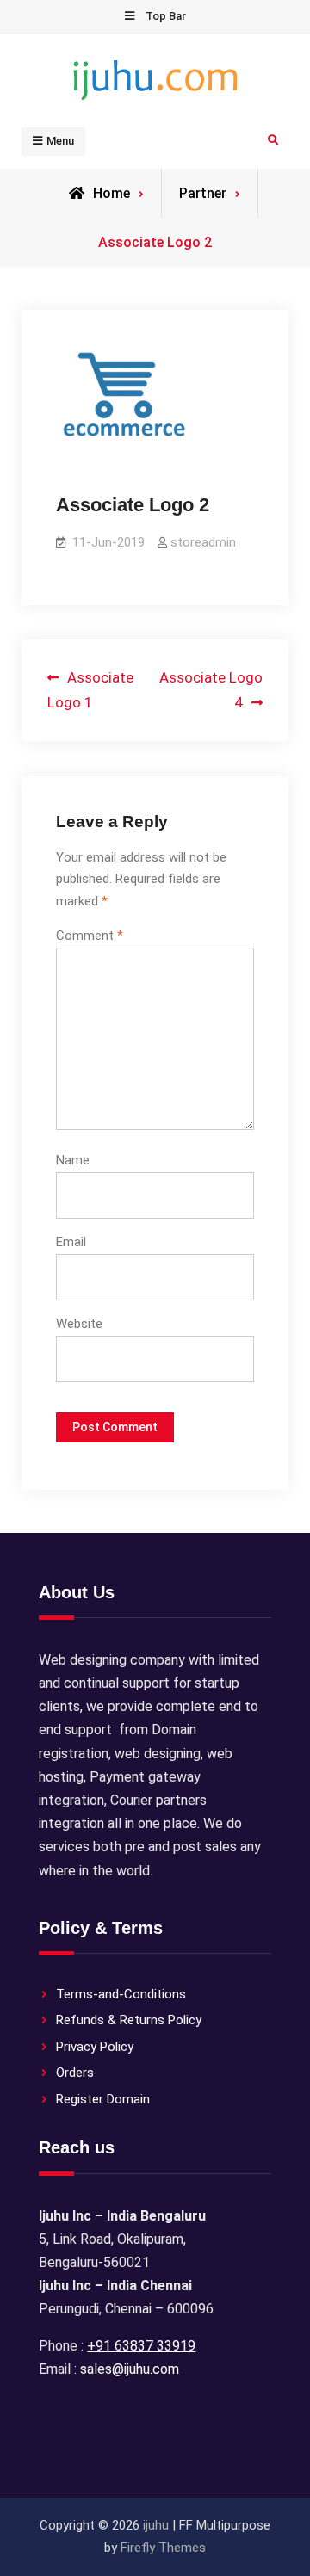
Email (71, 1242)
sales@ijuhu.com (130, 2369)
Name (73, 1160)
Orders (75, 2073)
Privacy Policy (95, 2047)
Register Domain (103, 2099)
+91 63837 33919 (141, 2346)
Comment (90, 936)
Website (79, 1324)
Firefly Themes (163, 2548)
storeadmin (203, 542)
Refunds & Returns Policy (129, 2020)
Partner (203, 193)
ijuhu (156, 2525)
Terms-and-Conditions (121, 1994)
